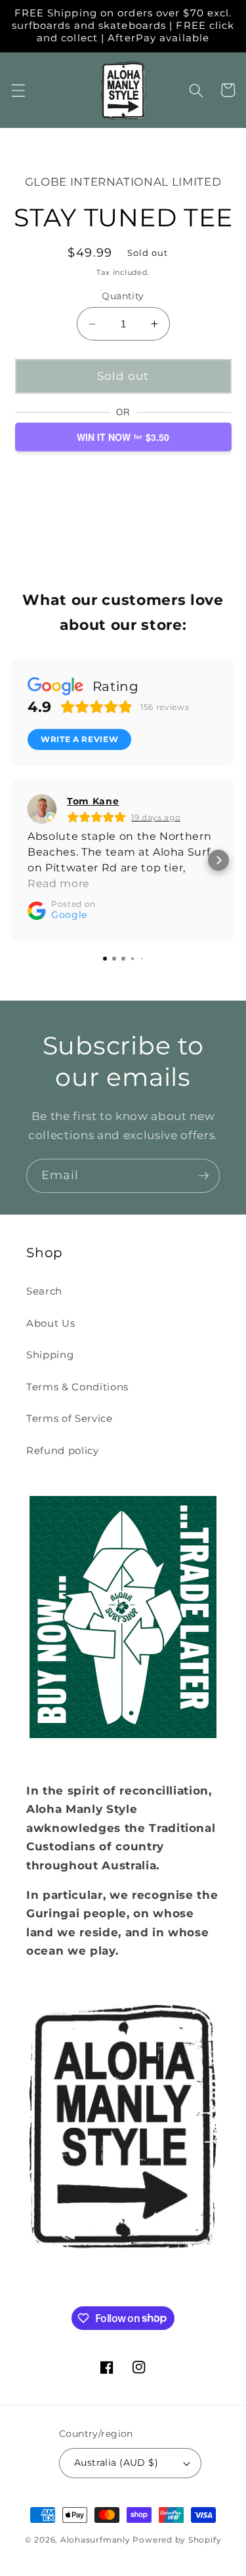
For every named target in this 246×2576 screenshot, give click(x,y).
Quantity (123, 296)
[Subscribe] (203, 1176)
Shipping (50, 1355)
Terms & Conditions (77, 1387)
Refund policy (63, 1450)
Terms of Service (70, 1418)
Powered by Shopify (177, 2540)
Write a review (79, 739)
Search (44, 1291)
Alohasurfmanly (95, 2540)
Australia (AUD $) (116, 2462)
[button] (18, 90)
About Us (51, 1323)
